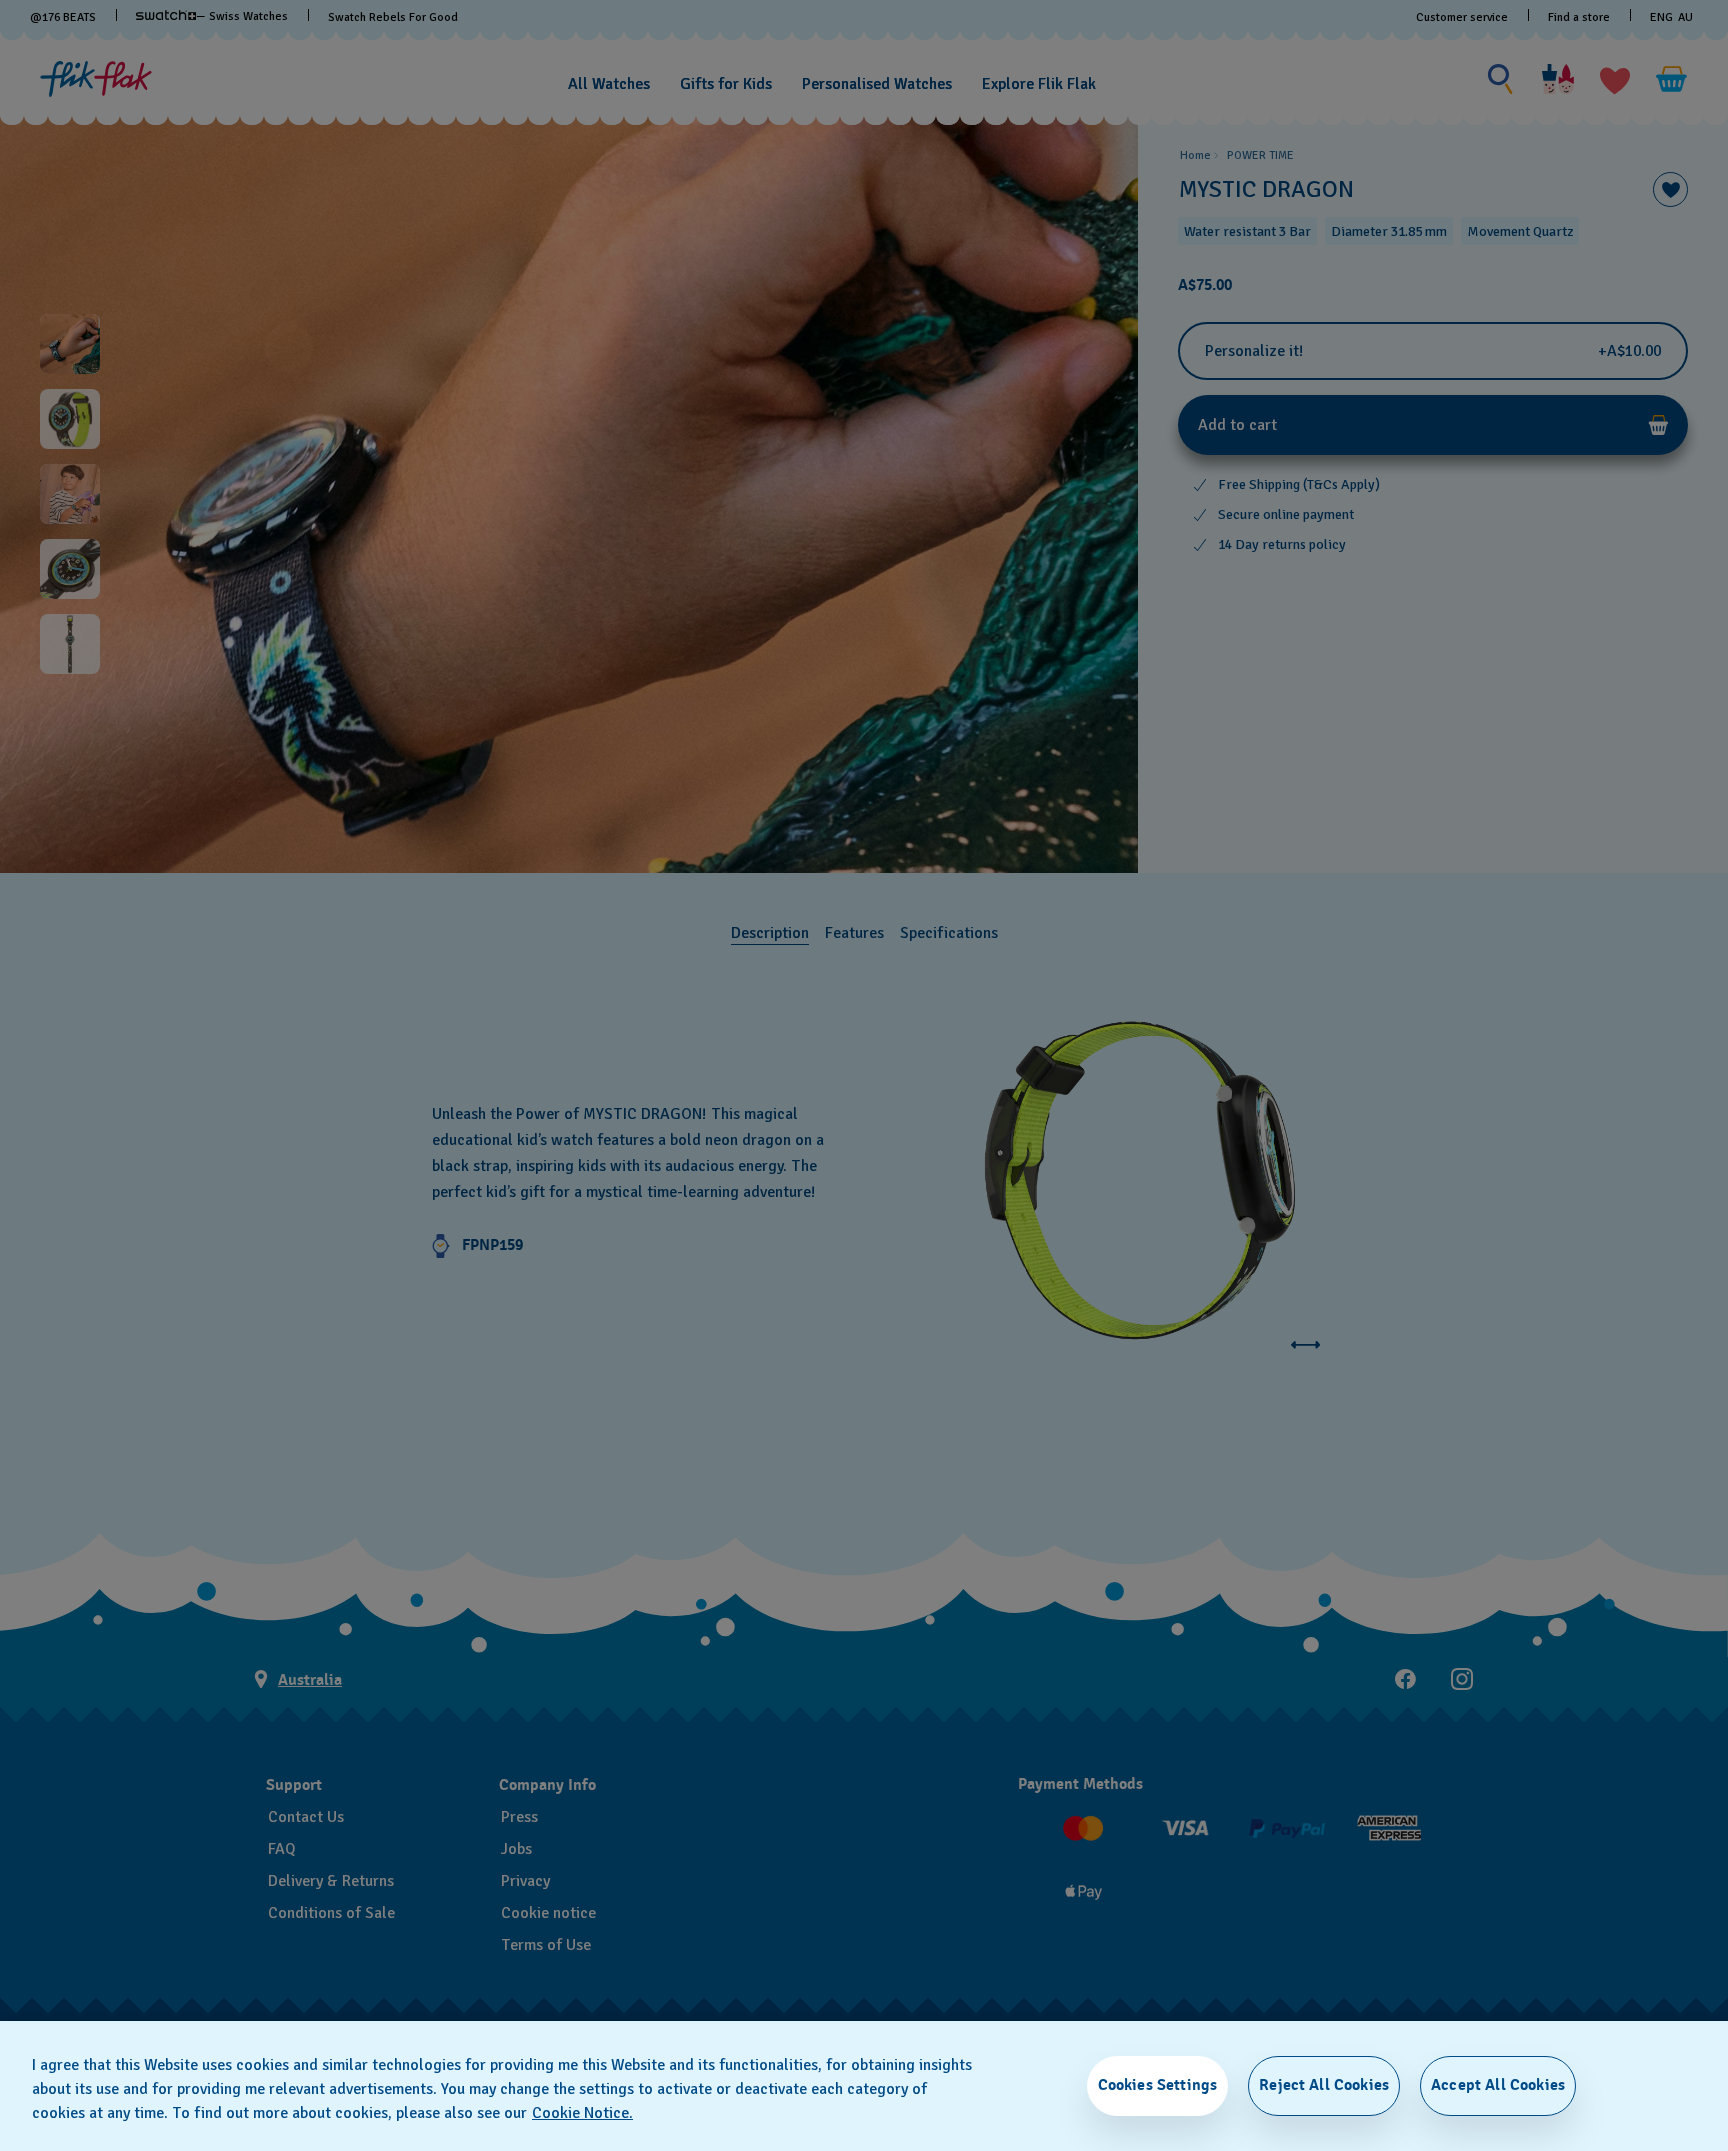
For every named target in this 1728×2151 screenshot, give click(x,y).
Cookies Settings (1158, 2085)
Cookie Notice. (582, 2113)
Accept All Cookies (1498, 2085)
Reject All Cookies (1324, 2085)
